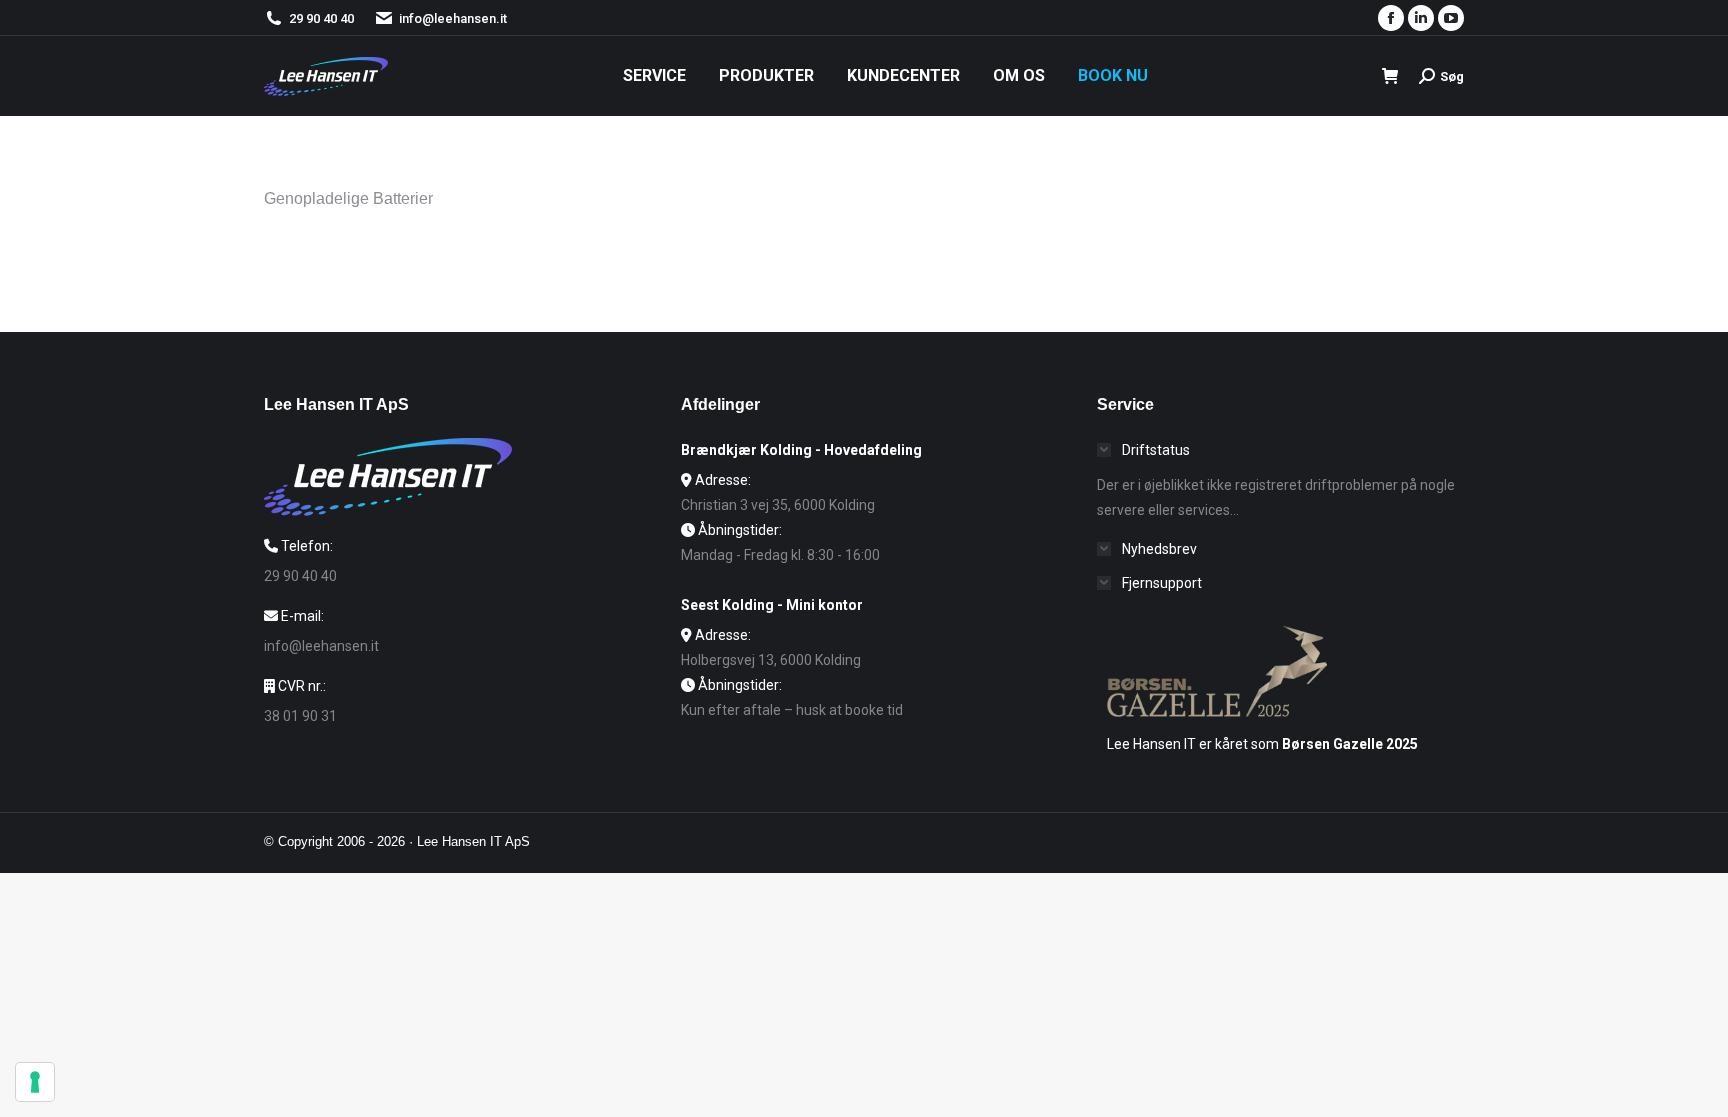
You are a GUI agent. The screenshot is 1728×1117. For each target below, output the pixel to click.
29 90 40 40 (321, 18)
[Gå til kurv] (1390, 76)
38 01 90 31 (300, 716)
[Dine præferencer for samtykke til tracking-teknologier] (35, 1082)
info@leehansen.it (453, 18)
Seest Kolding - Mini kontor (772, 605)
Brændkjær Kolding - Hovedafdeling (801, 450)
